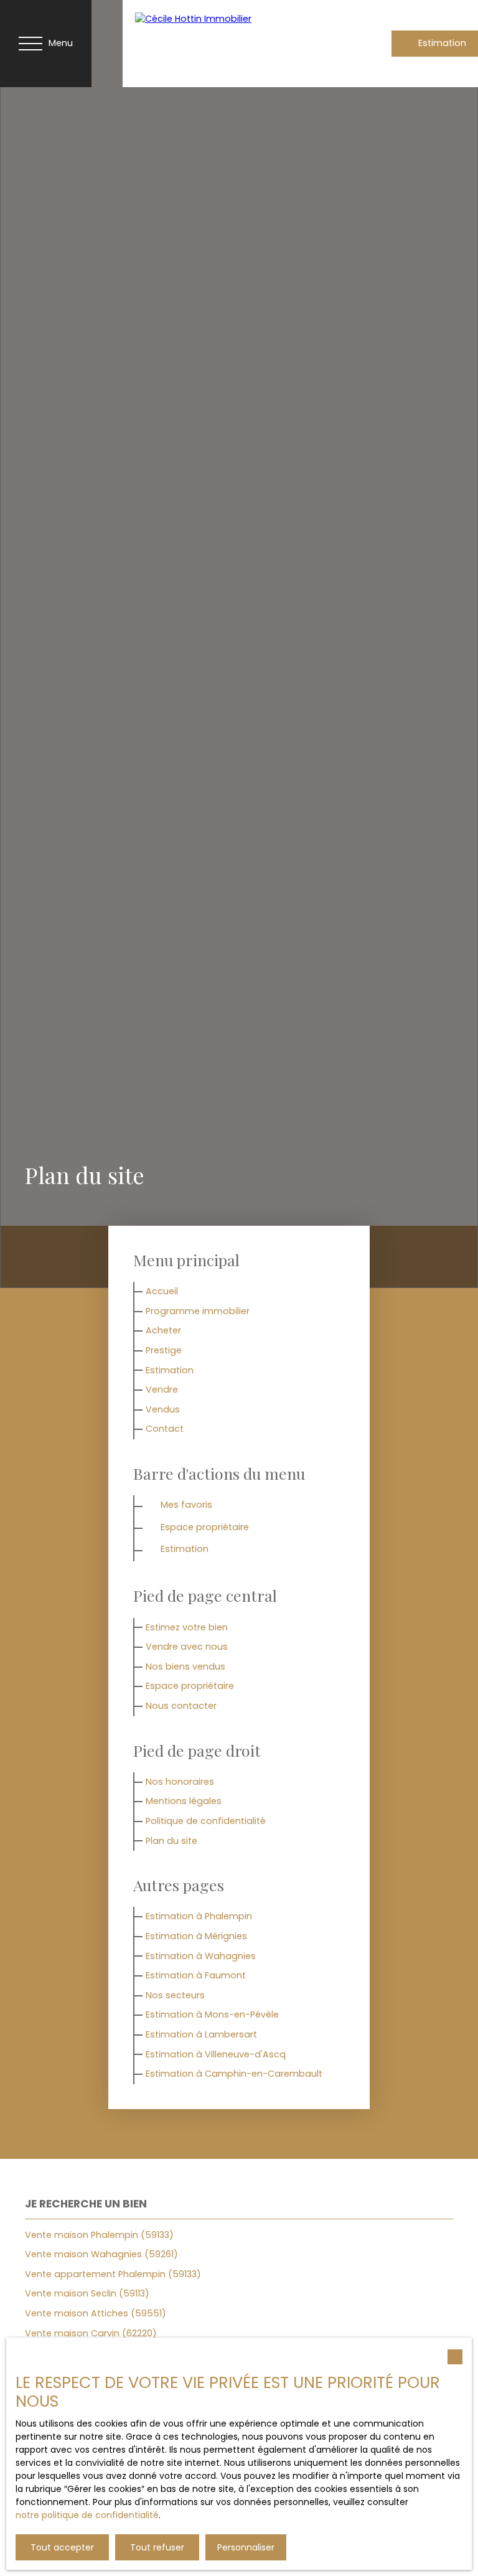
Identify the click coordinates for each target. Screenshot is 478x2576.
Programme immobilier (198, 1311)
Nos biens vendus (185, 1666)
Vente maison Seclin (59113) (87, 2293)
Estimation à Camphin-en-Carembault (234, 2074)
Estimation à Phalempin (199, 1916)
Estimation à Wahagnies (201, 1956)
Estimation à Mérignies (196, 1936)
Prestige (164, 1350)
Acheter (163, 1330)
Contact (165, 1429)
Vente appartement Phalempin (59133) (113, 2274)
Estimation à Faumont (196, 1975)
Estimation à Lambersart (201, 2034)
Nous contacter (181, 1706)
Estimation (170, 1370)
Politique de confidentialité (206, 1821)
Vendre (162, 1389)
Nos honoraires (180, 1782)
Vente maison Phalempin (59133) (99, 2235)
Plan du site (171, 1841)
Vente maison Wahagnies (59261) (101, 2254)
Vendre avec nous (187, 1647)
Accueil (162, 1291)
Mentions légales (184, 1801)
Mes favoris (186, 1505)
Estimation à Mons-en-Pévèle (212, 2014)
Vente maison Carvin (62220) (91, 2333)
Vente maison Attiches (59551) (96, 2313)
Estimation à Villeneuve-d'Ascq (216, 2054)
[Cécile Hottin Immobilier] (219, 44)
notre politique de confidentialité (87, 2515)
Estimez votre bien (187, 1627)
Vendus (163, 1409)
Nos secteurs (175, 1995)
